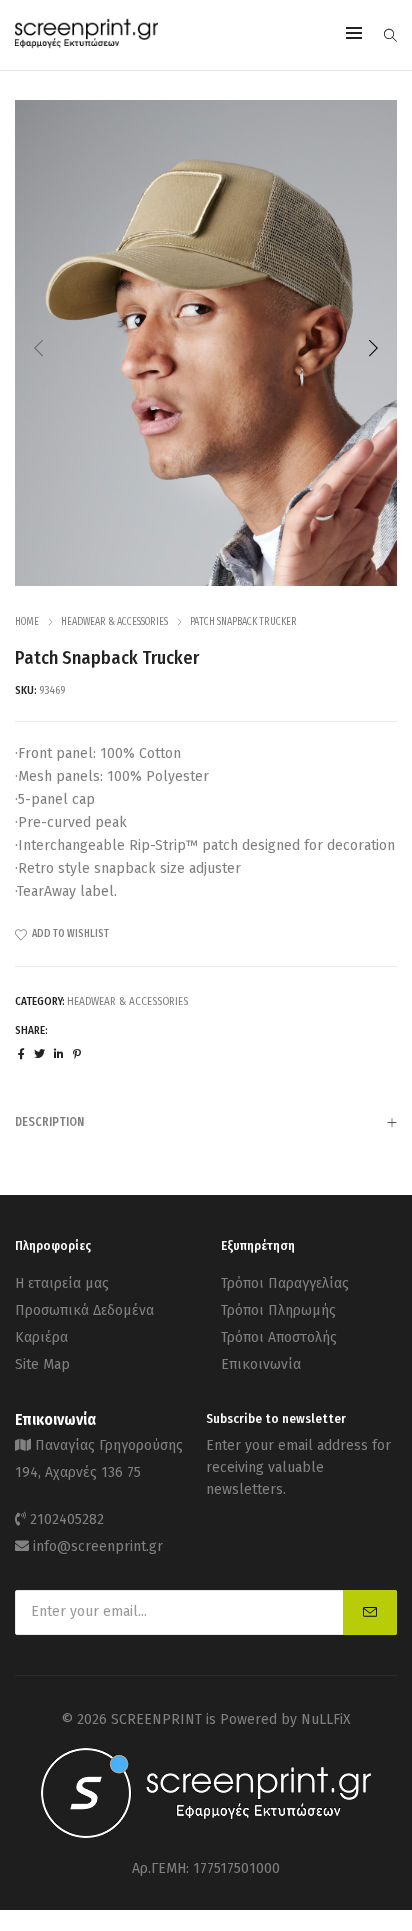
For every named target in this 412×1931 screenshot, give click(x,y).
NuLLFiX (326, 1719)
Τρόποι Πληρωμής (278, 1310)
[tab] (206, 1121)
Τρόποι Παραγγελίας (285, 1283)
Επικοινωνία (261, 1364)
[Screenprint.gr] (86, 44)
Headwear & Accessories (114, 622)
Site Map (42, 1364)
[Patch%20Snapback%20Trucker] (21, 1054)
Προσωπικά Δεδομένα (84, 1310)
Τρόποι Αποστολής (279, 1337)
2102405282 (67, 1519)
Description (49, 1122)
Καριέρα (41, 1337)
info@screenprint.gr (98, 1546)
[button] (373, 348)
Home (27, 622)
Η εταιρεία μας (62, 1283)
